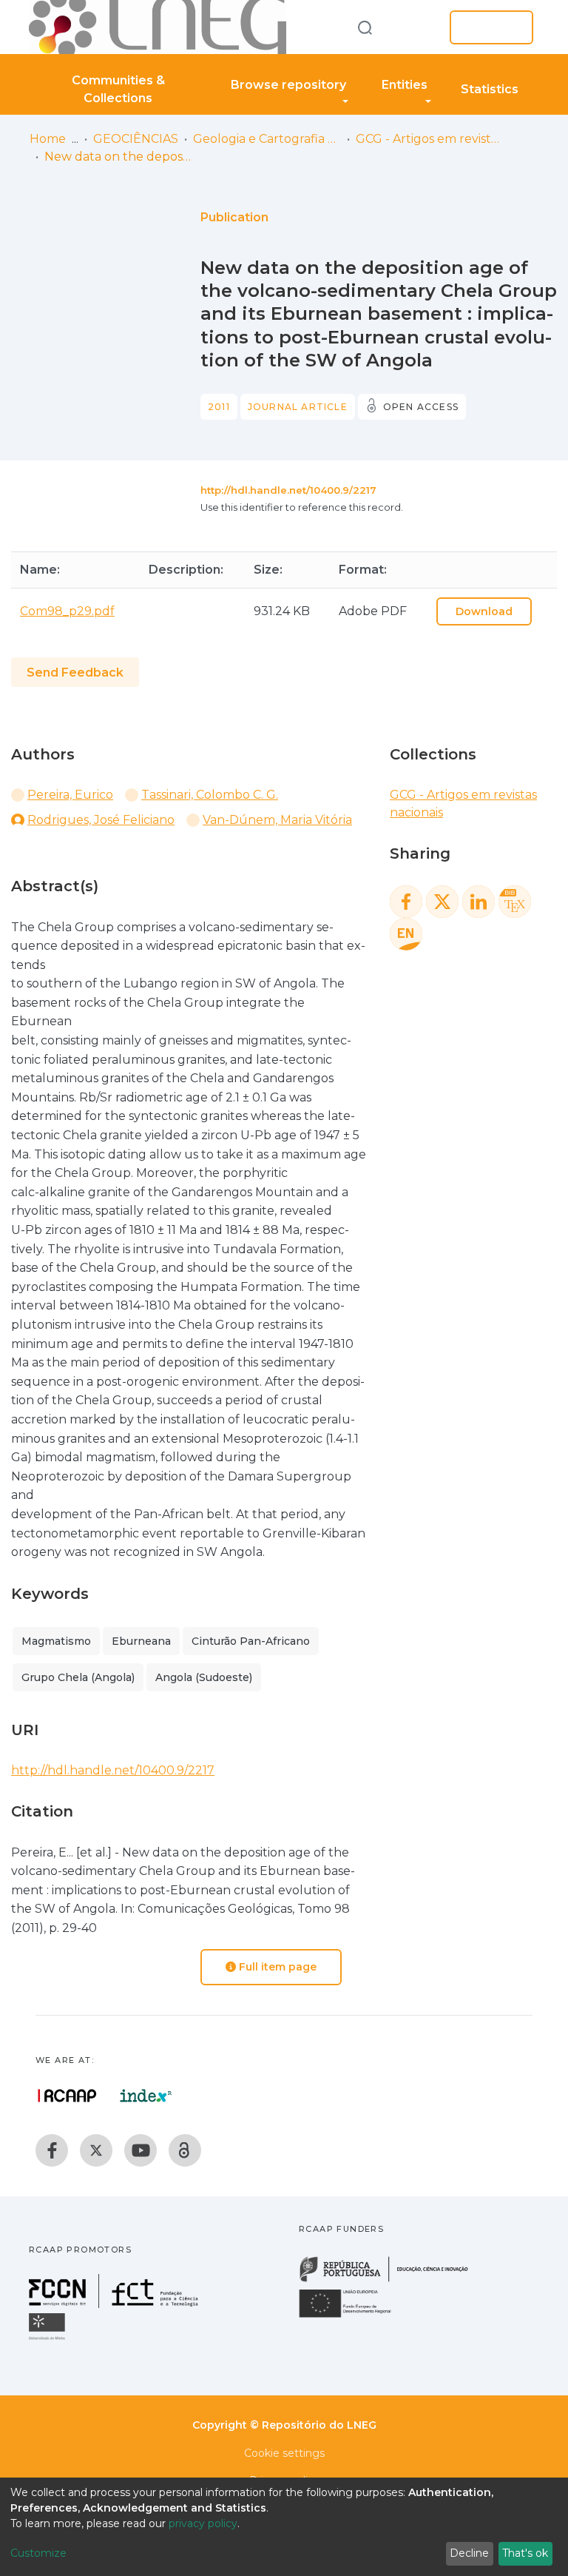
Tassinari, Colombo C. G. (210, 795)
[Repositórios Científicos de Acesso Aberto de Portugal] (67, 2096)
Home (48, 139)
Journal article (298, 407)
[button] (416, 27)
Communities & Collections (118, 89)
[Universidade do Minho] (49, 2339)
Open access (421, 407)
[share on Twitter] (442, 902)
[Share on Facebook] (406, 902)
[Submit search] (365, 27)
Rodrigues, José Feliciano (101, 820)
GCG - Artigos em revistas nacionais (430, 139)
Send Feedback (75, 672)
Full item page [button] (276, 1967)
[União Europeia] (354, 2317)
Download (484, 611)
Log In (487, 27)
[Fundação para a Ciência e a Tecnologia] (115, 2304)
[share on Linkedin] (479, 902)
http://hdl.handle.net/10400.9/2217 (288, 490)
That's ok (525, 2553)
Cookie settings (284, 2453)
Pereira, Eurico (70, 795)
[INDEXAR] (146, 2096)
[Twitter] (96, 2150)
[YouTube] (141, 2150)
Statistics (490, 89)
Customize (38, 2553)
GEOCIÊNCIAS (136, 139)
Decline (469, 2553)
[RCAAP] (185, 2150)
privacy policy (203, 2523)
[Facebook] (52, 2150)
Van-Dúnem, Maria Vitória (277, 820)
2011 (219, 407)
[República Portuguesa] (391, 2280)
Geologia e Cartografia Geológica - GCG (267, 139)
